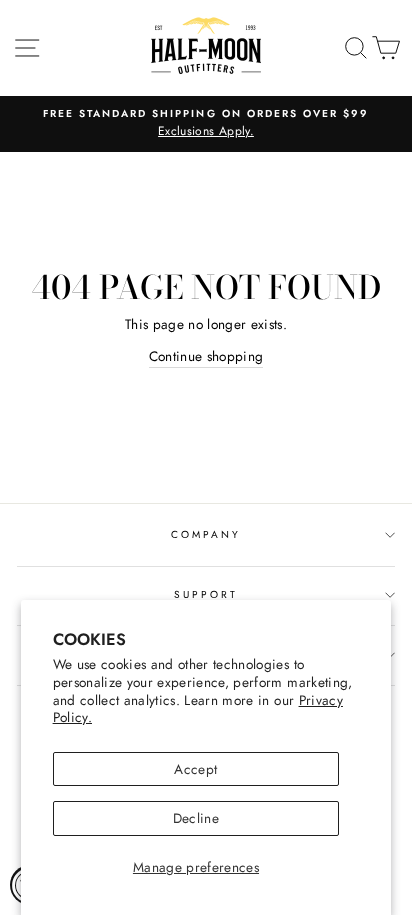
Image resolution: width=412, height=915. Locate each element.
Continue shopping (206, 356)
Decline (196, 818)
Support (206, 594)
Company (206, 534)
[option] (206, 124)
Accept (195, 769)
